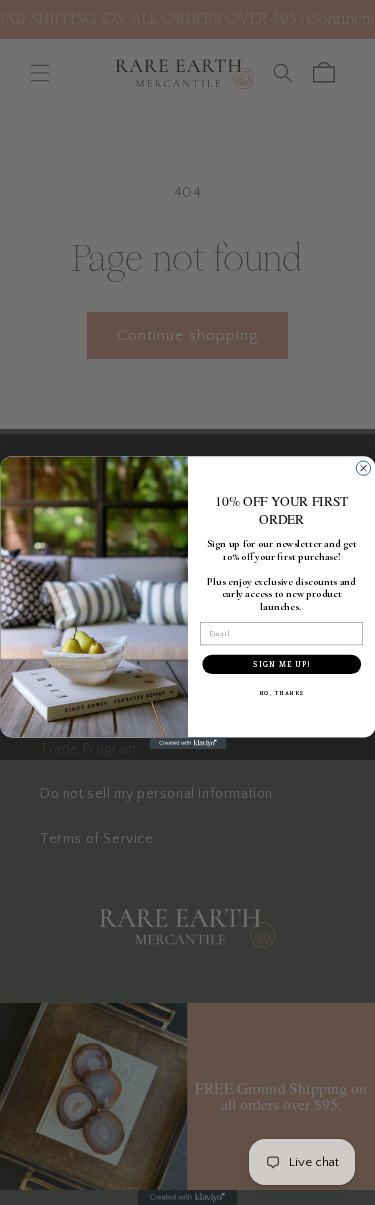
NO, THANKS (281, 693)
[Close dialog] (363, 468)
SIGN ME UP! (281, 664)
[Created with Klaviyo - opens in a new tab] (187, 743)
